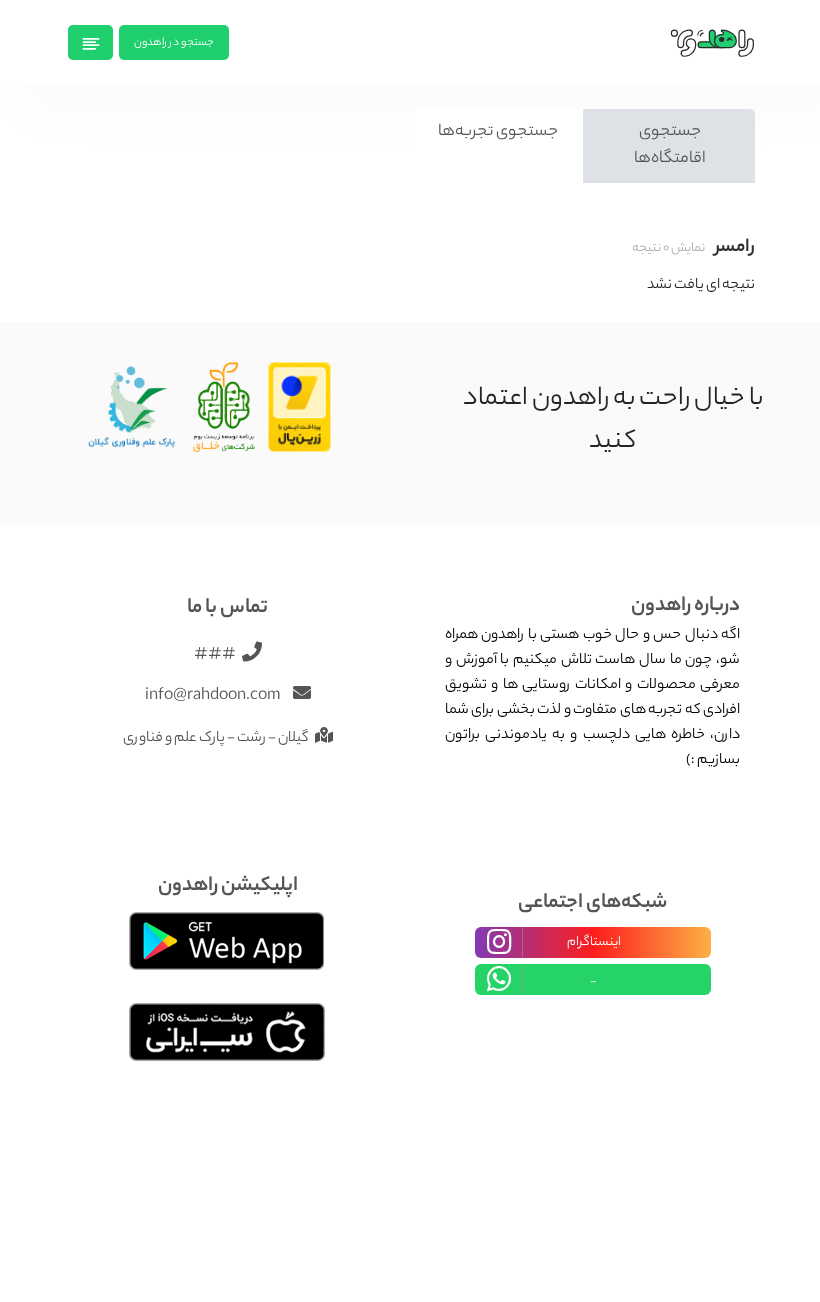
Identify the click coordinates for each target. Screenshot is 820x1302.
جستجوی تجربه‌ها (498, 132)
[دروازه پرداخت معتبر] (300, 409)
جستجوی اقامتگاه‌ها (670, 146)
